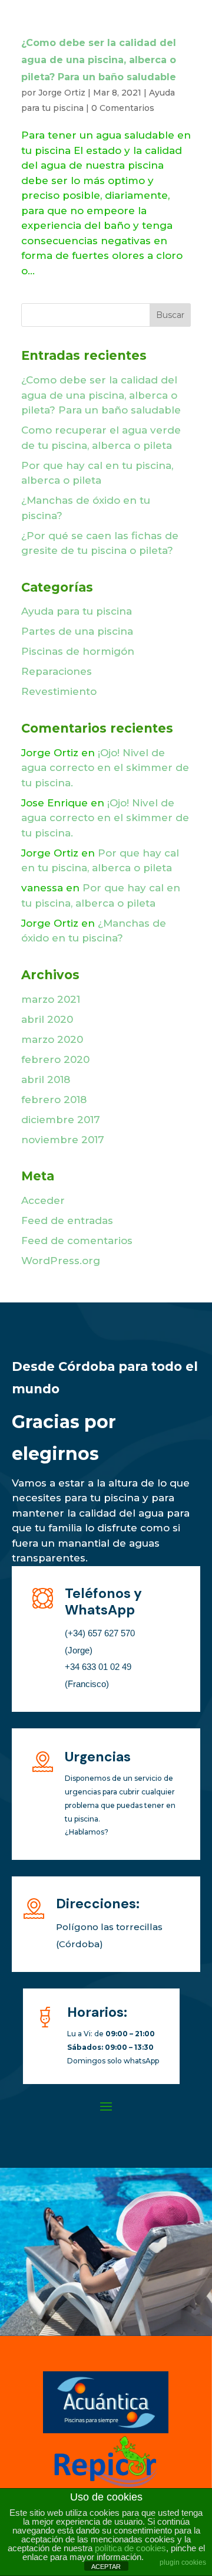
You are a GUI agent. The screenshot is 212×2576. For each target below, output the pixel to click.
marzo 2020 (52, 1039)
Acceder (43, 1200)
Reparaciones (57, 671)
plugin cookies (183, 2562)
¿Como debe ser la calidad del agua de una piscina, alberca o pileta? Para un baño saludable (99, 60)
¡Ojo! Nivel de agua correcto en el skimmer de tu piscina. (105, 768)
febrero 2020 (55, 1059)
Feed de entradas (67, 1220)
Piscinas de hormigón (78, 651)
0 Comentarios (123, 108)
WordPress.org (61, 1261)
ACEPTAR (106, 2567)
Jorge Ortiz (62, 93)
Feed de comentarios (77, 1241)
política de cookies (130, 2548)
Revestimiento (59, 691)
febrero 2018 (54, 1100)
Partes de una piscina (77, 631)
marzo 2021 (51, 999)
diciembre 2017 (61, 1120)
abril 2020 (47, 1019)
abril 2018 (46, 1079)
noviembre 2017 (63, 1140)
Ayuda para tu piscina (77, 611)
